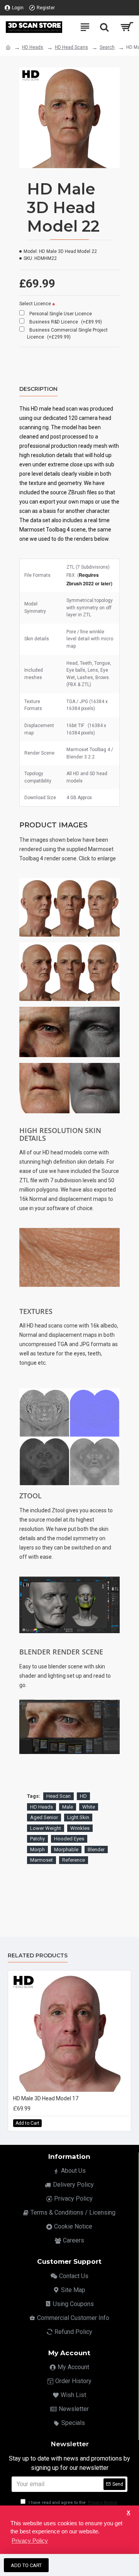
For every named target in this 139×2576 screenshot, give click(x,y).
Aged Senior (44, 1817)
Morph (37, 1849)
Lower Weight (46, 1828)
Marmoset (42, 1860)
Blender (96, 1849)
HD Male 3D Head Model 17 (46, 2098)
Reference (74, 1860)
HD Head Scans (71, 47)
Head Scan (58, 1796)
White (89, 1807)
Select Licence (35, 304)
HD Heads (33, 47)
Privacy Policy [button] (30, 2541)
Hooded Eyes (69, 1839)
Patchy (37, 1839)
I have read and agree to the (72, 2503)
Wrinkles (80, 1828)
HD (83, 1796)
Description (38, 389)
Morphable (66, 1849)
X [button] (128, 2513)
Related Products (38, 1956)
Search (107, 47)
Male (68, 1807)
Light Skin (78, 1817)
